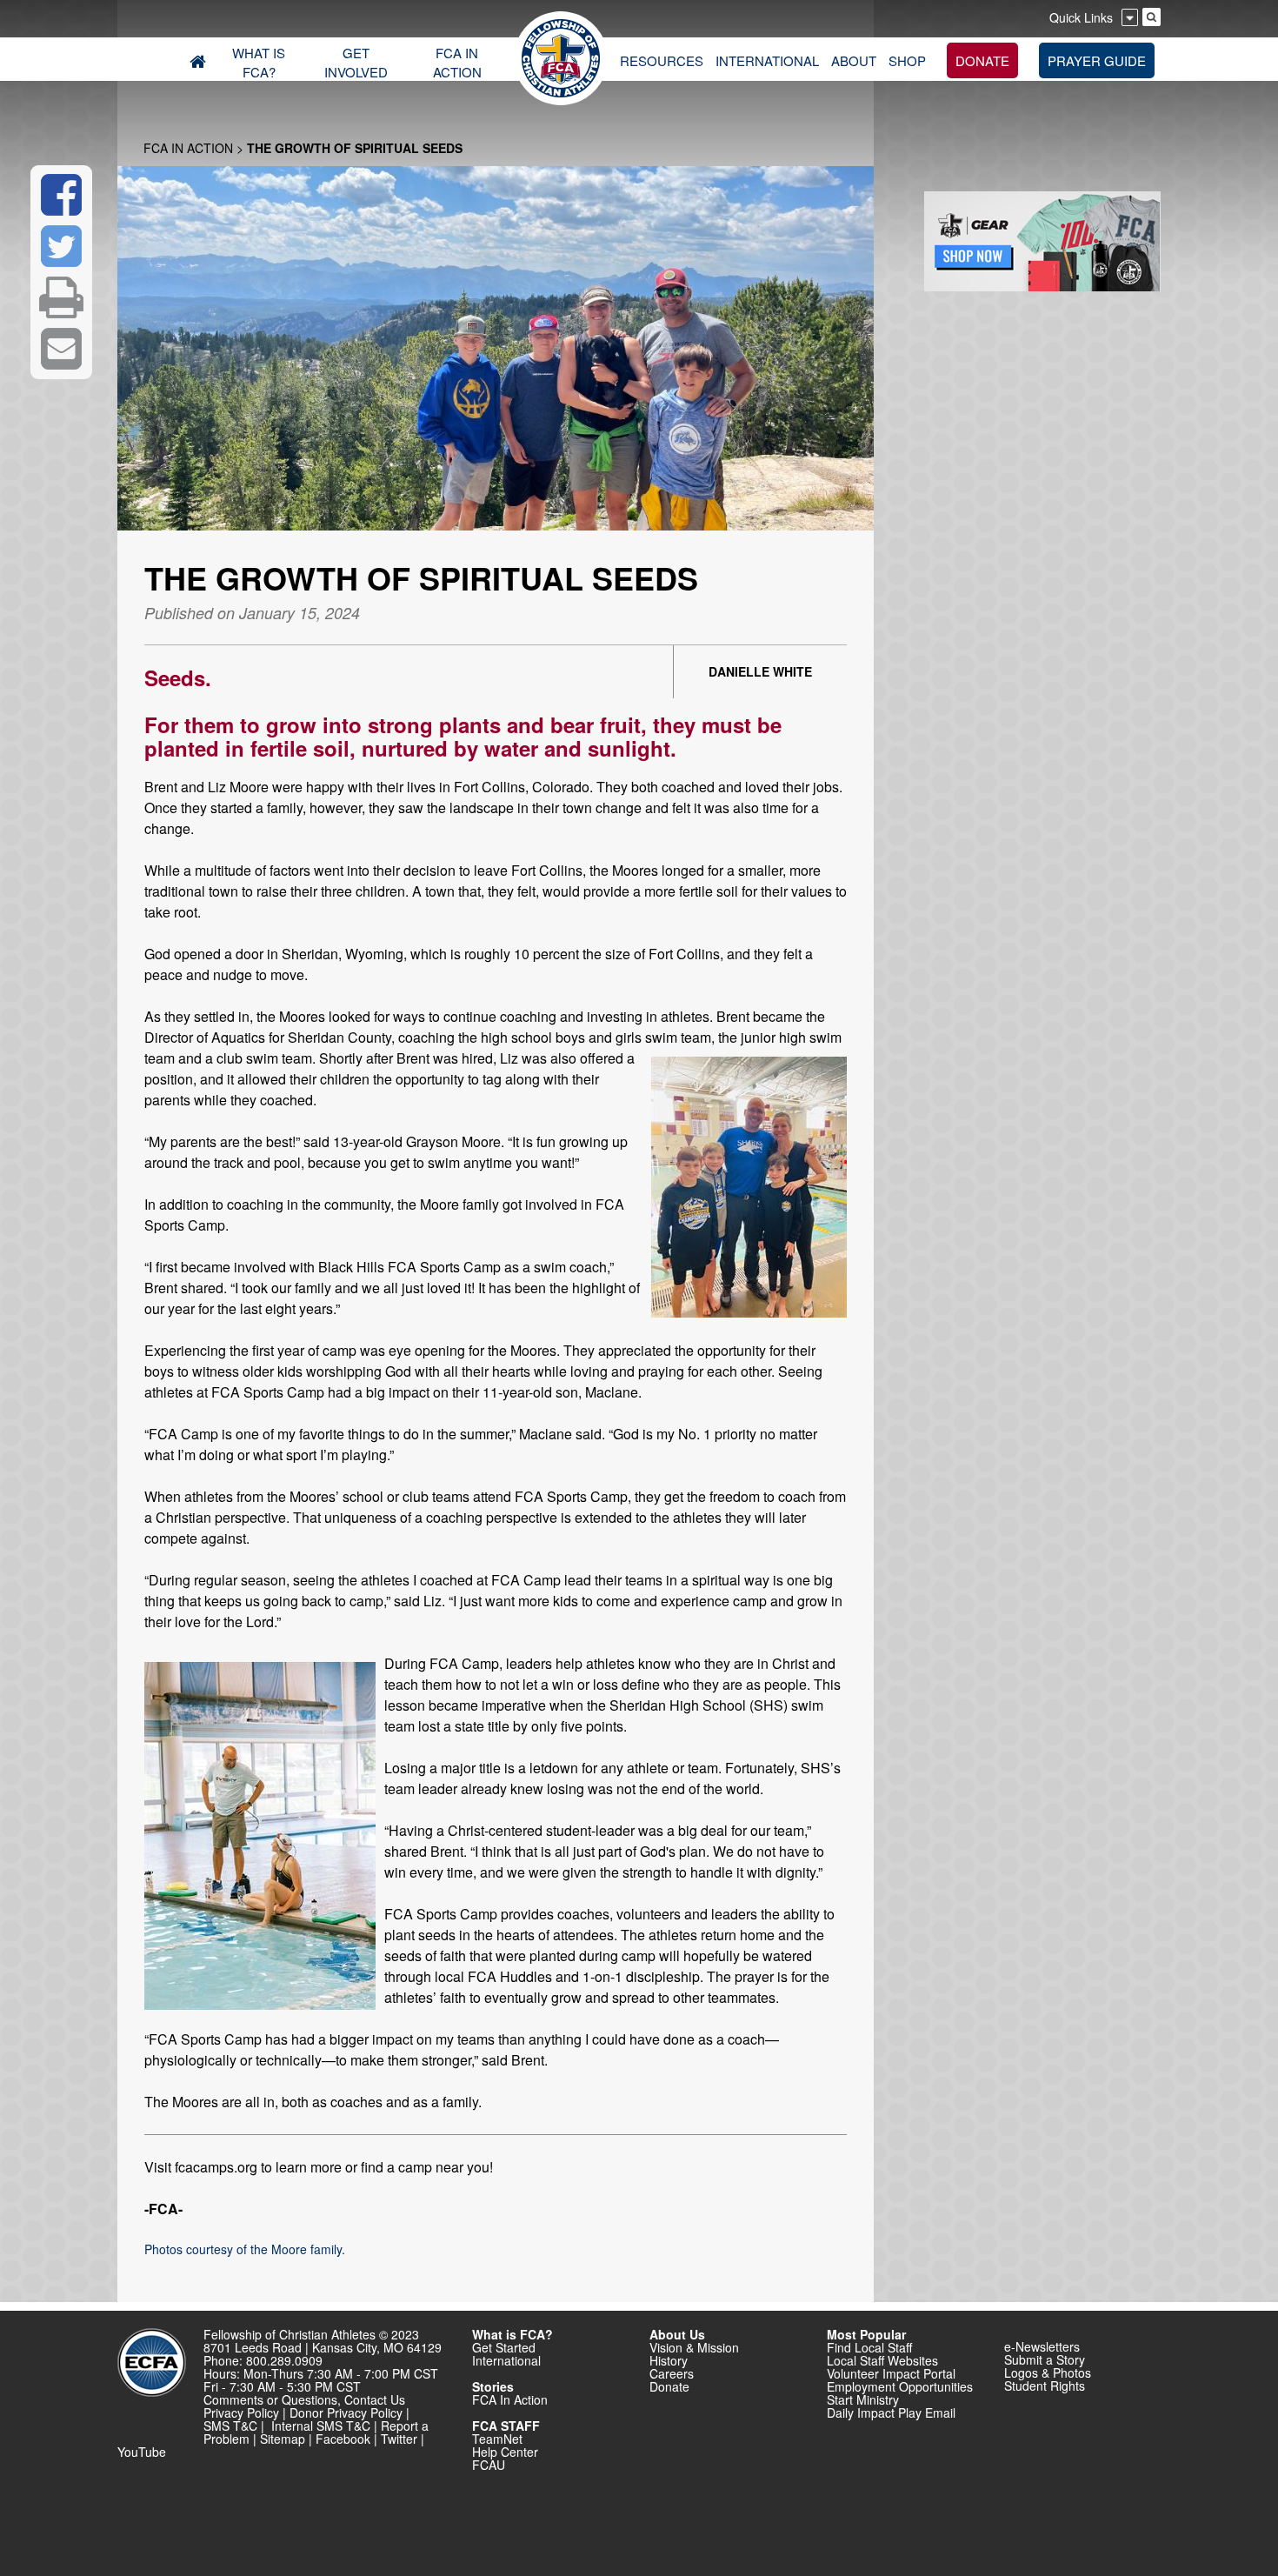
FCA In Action (188, 148)
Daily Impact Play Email (891, 2412)
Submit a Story (1045, 2359)
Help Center (505, 2452)
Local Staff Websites (882, 2360)
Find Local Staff (869, 2347)
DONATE (982, 60)
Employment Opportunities (900, 2386)
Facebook (343, 2439)
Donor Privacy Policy (346, 2412)
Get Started (504, 2347)
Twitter (399, 2439)
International (506, 2360)
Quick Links (1081, 17)
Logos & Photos (1048, 2372)
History (669, 2360)
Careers (672, 2373)
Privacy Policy (241, 2412)
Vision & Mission (694, 2347)
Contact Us (375, 2399)
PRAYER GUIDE (1097, 60)
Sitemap (283, 2439)
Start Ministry (863, 2399)
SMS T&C (230, 2426)
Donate (669, 2386)
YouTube (142, 2452)
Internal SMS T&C (321, 2426)
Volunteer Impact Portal (891, 2373)
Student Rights (1045, 2386)
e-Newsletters (1042, 2346)
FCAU (489, 2465)
